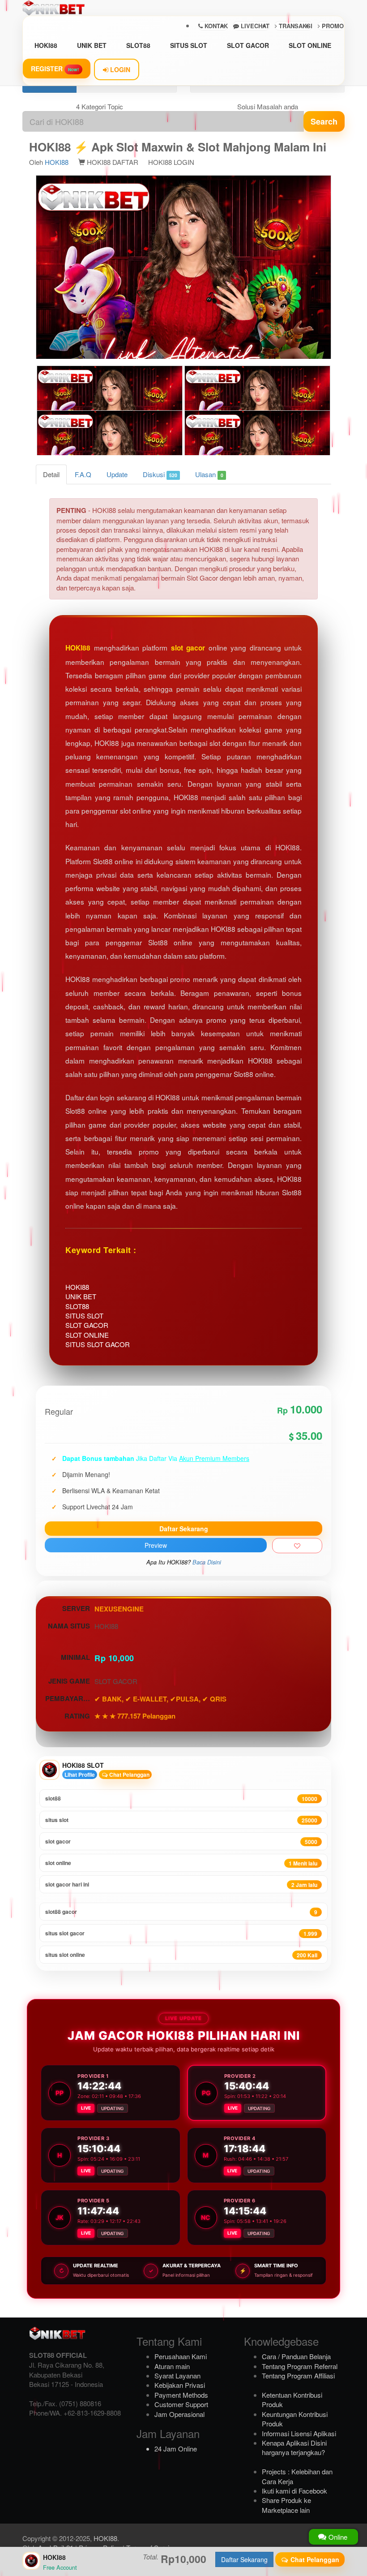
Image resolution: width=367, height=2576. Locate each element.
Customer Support (181, 2404)
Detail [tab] (51, 474)
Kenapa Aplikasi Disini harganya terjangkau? (294, 2447)
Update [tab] (117, 474)
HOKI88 (46, 45)
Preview (156, 1545)
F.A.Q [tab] (83, 474)
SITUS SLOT (189, 45)
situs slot (181, 1820)
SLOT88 (138, 45)
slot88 (181, 1798)
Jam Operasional (179, 2414)
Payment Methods (181, 2395)
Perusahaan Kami (181, 2356)
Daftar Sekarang (184, 1529)
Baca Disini (207, 1562)
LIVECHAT (254, 26)
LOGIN (119, 69)
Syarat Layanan (177, 2376)
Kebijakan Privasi (180, 2385)
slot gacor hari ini (181, 1885)
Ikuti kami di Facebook (294, 2491)
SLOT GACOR (248, 45)
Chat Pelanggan (129, 1775)
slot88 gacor (181, 1912)
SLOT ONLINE (310, 45)
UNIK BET (92, 45)
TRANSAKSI (295, 26)
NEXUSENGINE (119, 1609)
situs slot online (181, 1955)
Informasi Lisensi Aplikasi (299, 2433)
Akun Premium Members (214, 1458)
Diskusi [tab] (160, 474)
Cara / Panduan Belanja (296, 2356)
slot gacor (188, 648)
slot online (181, 1863)
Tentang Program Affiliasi (298, 2376)
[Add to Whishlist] (297, 1546)
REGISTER (55, 69)
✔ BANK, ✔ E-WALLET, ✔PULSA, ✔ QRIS (160, 1699)
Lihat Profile (80, 1775)
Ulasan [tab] (209, 474)
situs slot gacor (181, 1933)
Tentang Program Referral (300, 2366)
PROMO (332, 26)
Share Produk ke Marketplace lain (286, 2505)
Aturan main (172, 2366)
